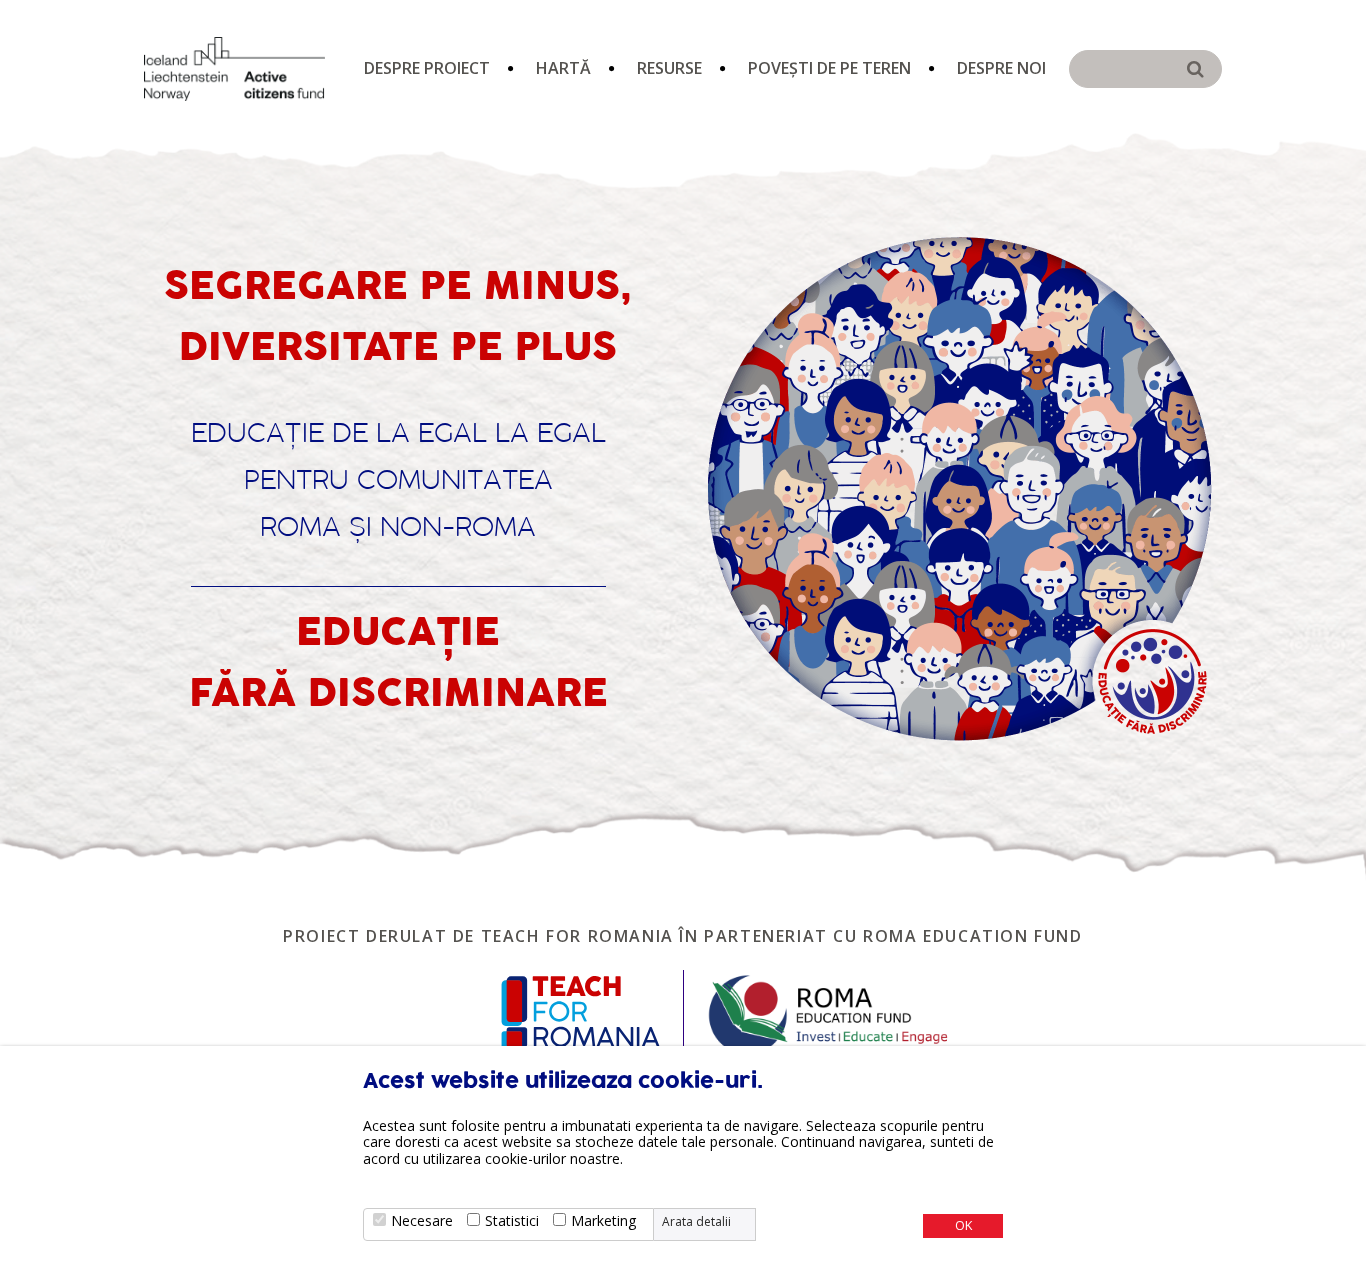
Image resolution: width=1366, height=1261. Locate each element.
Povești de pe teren (829, 68)
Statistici (512, 1221)
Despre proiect (427, 68)
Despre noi (1001, 68)
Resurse (669, 68)
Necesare (422, 1221)
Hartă (563, 68)
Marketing (603, 1221)
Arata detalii (696, 1222)
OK (963, 1225)
